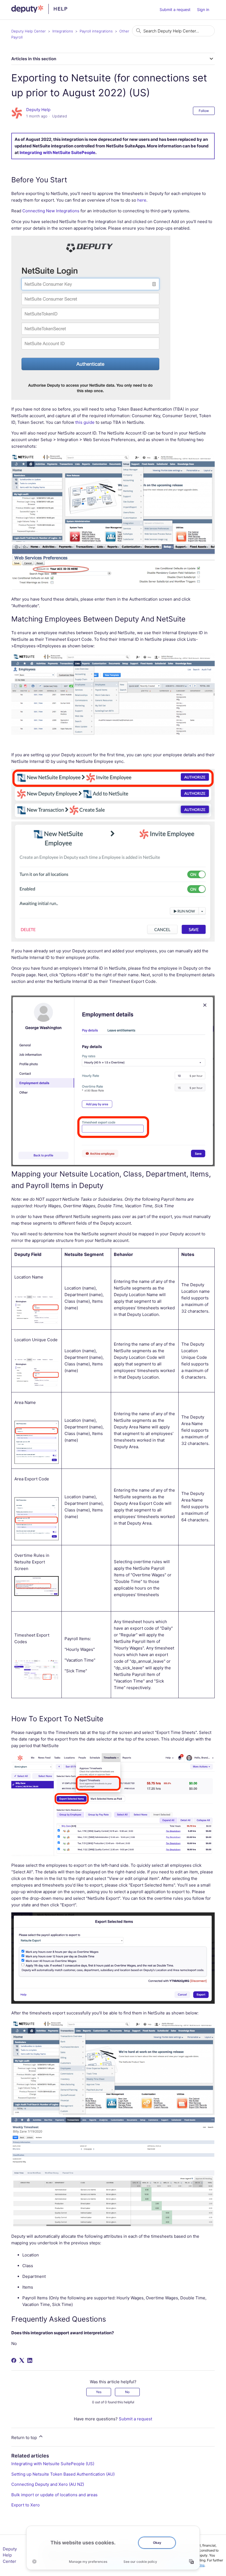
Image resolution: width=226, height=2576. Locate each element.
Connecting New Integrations (51, 211)
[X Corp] (22, 2360)
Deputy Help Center (29, 31)
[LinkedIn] (30, 2360)
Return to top (25, 2438)
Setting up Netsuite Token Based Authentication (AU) (63, 2474)
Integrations (63, 31)
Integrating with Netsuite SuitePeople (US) (53, 2464)
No (127, 2392)
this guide (85, 422)
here (142, 200)
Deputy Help (38, 110)
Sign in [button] (203, 9)
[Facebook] (14, 2360)
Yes (99, 2392)
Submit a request (175, 9)
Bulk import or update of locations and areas (54, 2495)
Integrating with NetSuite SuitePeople (57, 152)
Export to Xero (25, 2505)
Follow (204, 111)
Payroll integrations (96, 31)
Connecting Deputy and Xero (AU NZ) (48, 2484)
